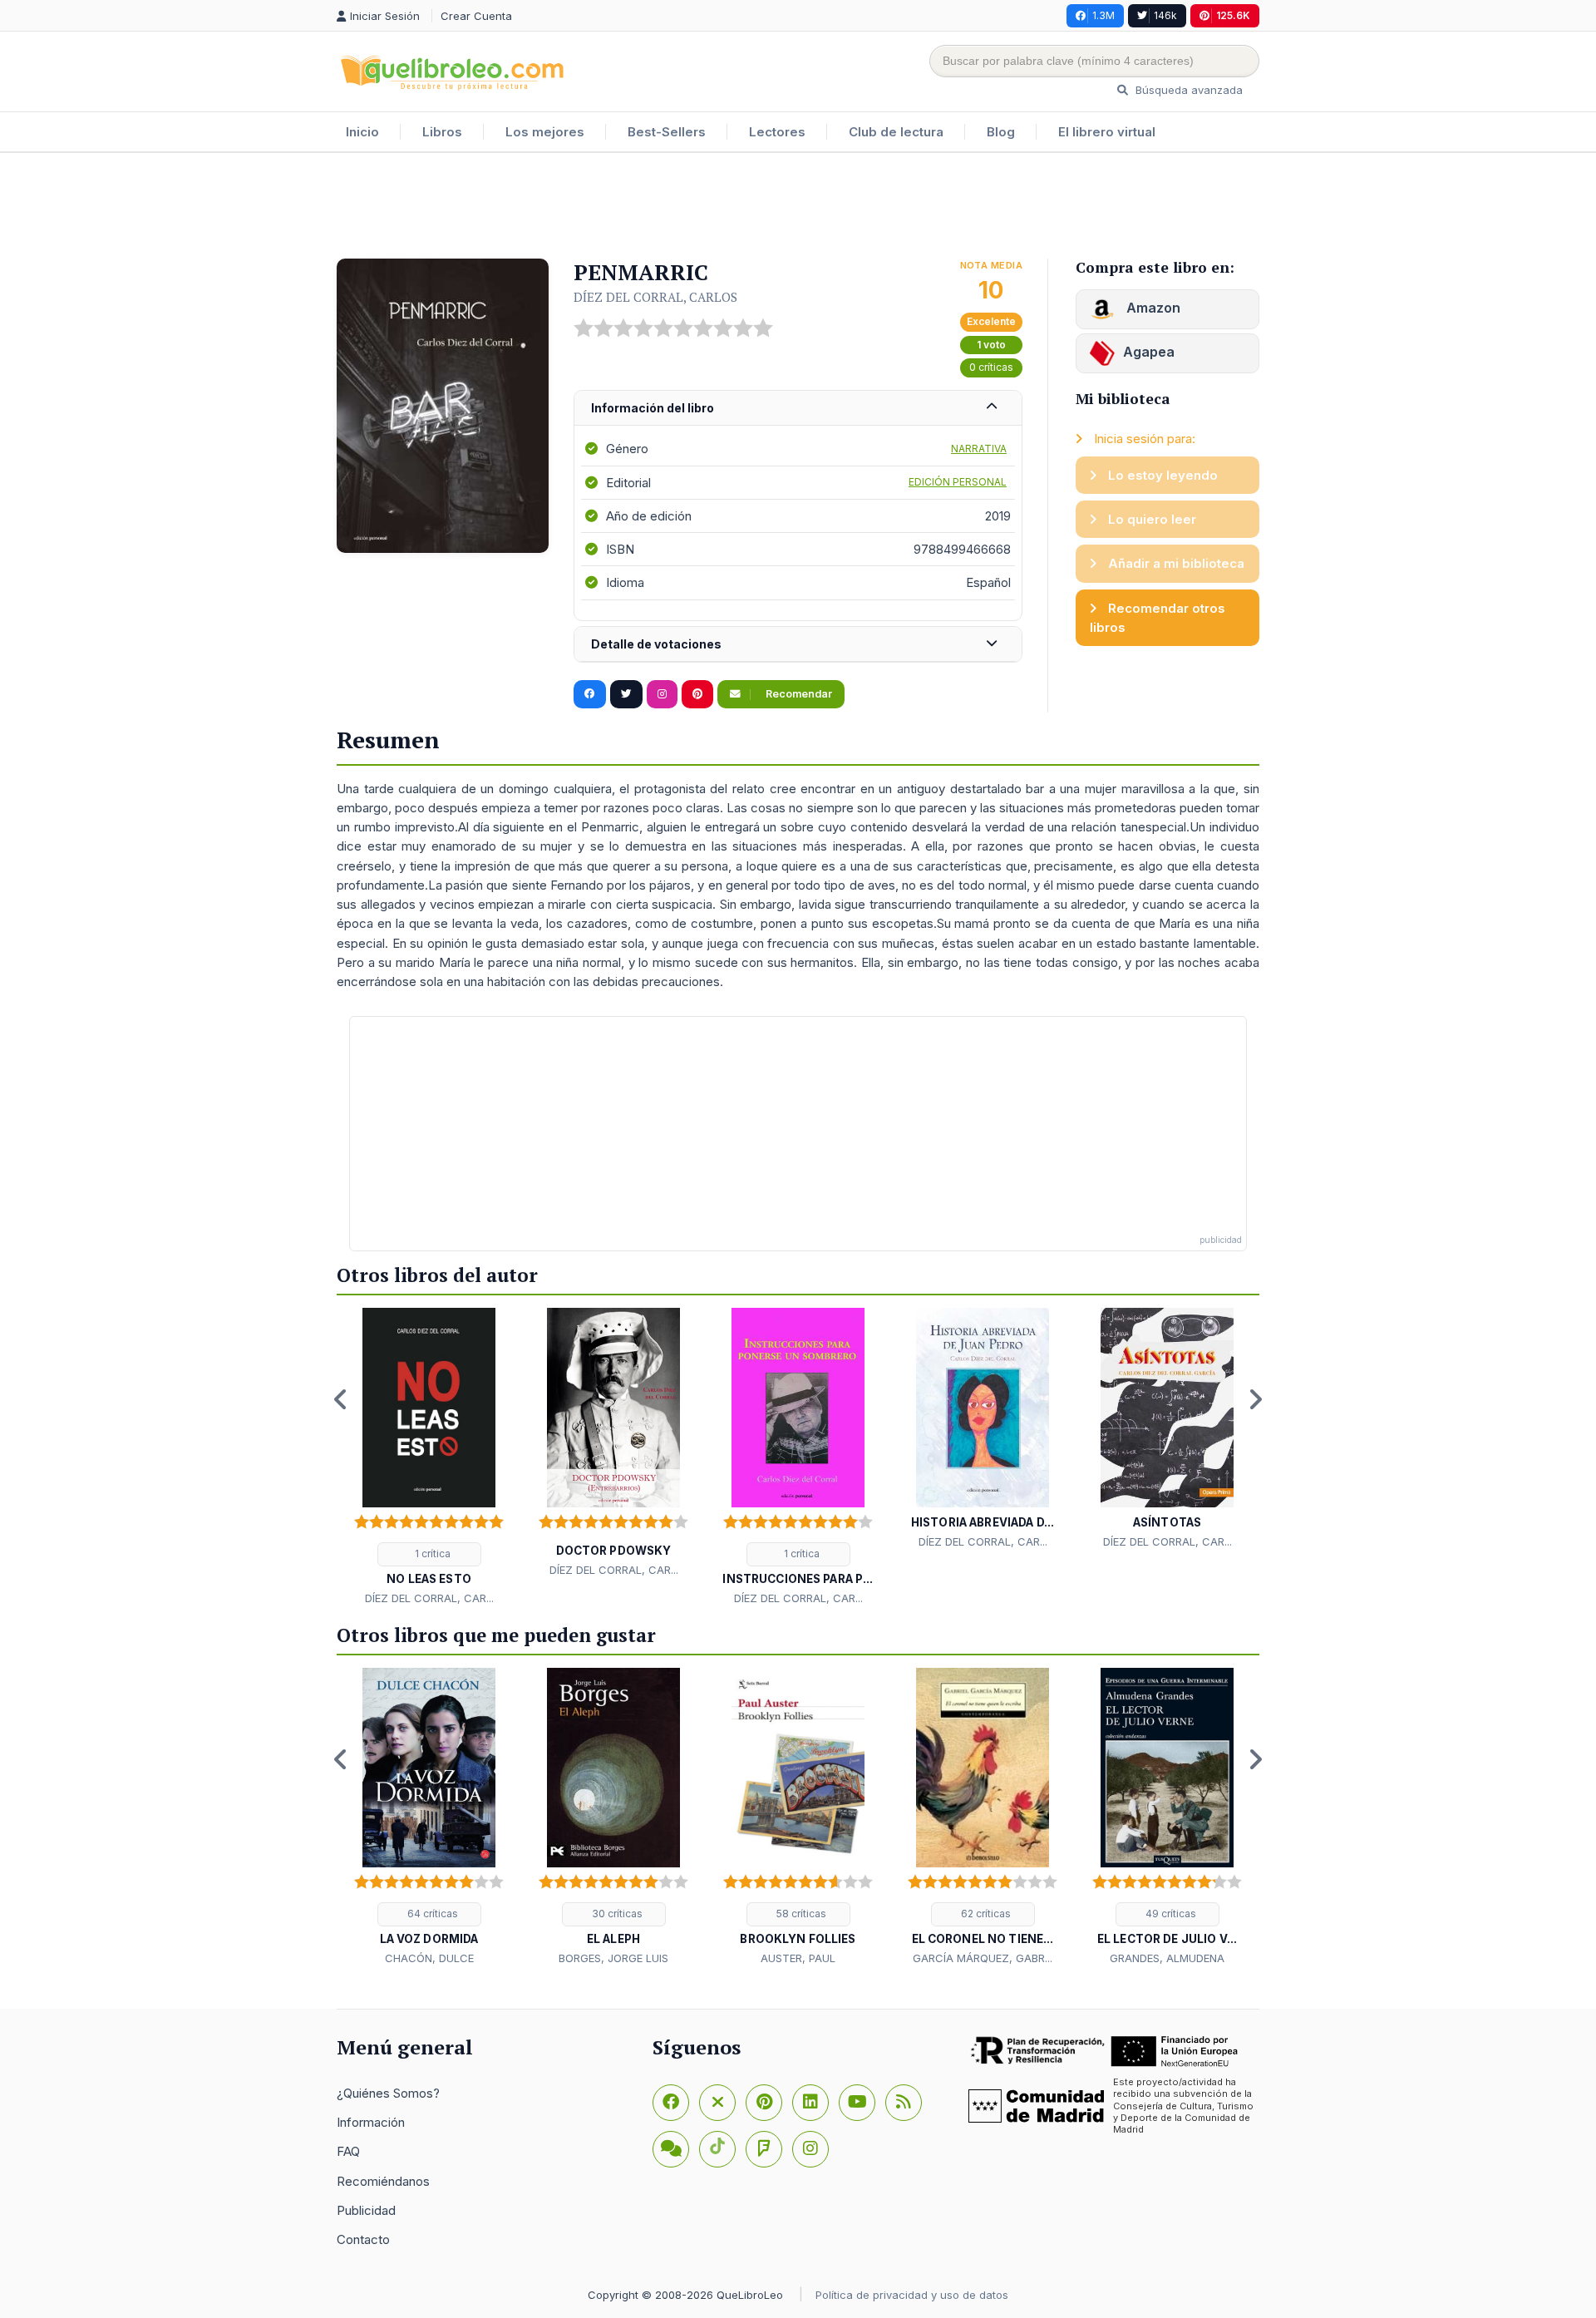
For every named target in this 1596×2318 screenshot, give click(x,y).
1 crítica (431, 1554)
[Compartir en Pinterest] (697, 694)
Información (371, 2122)
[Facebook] (671, 2103)
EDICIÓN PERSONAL (958, 482)
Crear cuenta (476, 16)
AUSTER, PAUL (798, 1958)
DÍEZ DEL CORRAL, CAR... (429, 1598)
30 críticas (616, 1914)
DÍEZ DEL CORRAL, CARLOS (655, 297)
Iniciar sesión (387, 16)
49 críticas (1170, 1914)
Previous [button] (341, 1399)
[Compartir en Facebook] (590, 694)
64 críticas (431, 1914)
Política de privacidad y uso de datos (912, 2295)
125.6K (1233, 15)
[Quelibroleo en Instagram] (662, 694)
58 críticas (800, 1914)
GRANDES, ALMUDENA (1167, 1958)
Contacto (363, 2239)
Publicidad (366, 2210)
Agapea (1149, 352)
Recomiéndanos (383, 2181)
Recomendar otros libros (1158, 618)
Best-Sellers (667, 132)
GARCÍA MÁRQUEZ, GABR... (983, 1958)
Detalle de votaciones (656, 644)
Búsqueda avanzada (1187, 90)
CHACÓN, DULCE (429, 1958)
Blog (1001, 132)
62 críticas (985, 1914)
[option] (429, 1457)
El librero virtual (1107, 132)
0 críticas (991, 367)
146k (1165, 15)
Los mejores (545, 132)
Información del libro (653, 408)
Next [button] (1255, 1399)
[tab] (798, 409)
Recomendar (798, 694)
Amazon (1152, 308)
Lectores (777, 132)
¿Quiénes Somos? (388, 2093)
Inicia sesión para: (1143, 439)
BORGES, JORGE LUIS (613, 1958)
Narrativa (979, 449)
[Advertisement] (798, 207)
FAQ (348, 2151)
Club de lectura (896, 132)
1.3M (1103, 15)
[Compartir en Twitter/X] (626, 694)
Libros (442, 132)
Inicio (362, 132)
